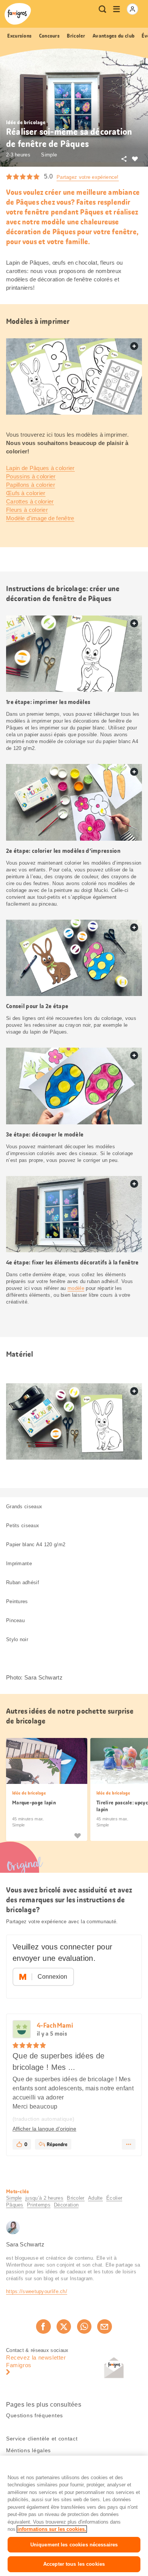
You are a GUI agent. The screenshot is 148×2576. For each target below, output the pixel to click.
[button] (22, 2030)
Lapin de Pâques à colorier (40, 468)
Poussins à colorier (31, 476)
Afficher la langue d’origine (44, 2129)
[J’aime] (77, 1836)
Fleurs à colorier (27, 510)
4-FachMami (55, 2025)
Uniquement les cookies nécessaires (74, 2545)
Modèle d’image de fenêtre (40, 518)
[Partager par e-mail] (104, 2327)
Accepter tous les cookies (74, 2564)
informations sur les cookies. (52, 2529)
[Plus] (129, 2144)
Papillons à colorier (31, 485)
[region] (74, 2516)
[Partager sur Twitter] (64, 2327)
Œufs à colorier (26, 493)
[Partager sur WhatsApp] (84, 2327)
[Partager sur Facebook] (43, 2327)
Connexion (52, 1977)
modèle (76, 1288)
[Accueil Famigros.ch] (18, 14)
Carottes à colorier (30, 501)
